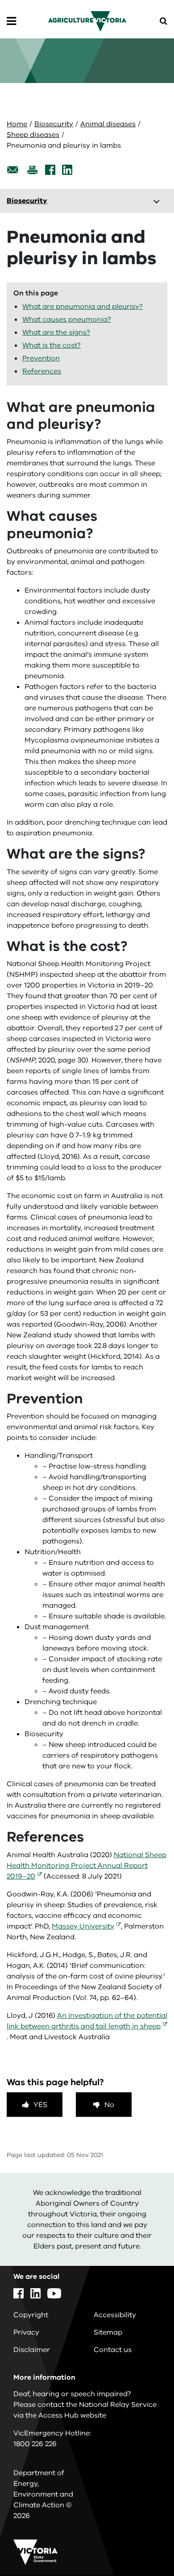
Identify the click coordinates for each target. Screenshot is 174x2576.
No (109, 2105)
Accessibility (115, 2315)
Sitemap (108, 2332)
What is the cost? (52, 345)
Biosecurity (54, 124)
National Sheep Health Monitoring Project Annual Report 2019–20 (87, 1866)
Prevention (41, 358)
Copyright (31, 2315)
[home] (87, 21)
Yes (40, 2105)
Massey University (83, 1926)
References (42, 371)
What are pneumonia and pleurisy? (83, 307)
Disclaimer (32, 2350)
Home (17, 124)
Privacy (26, 2332)
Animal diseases (108, 124)
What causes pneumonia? (67, 319)
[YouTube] (54, 2293)
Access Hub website (72, 2415)
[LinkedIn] (67, 170)
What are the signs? (56, 332)
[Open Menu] (11, 21)
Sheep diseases (33, 135)
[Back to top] (142, 2543)
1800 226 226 (35, 2444)
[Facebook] (50, 170)
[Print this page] (32, 170)
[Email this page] (13, 170)
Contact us (113, 2350)
